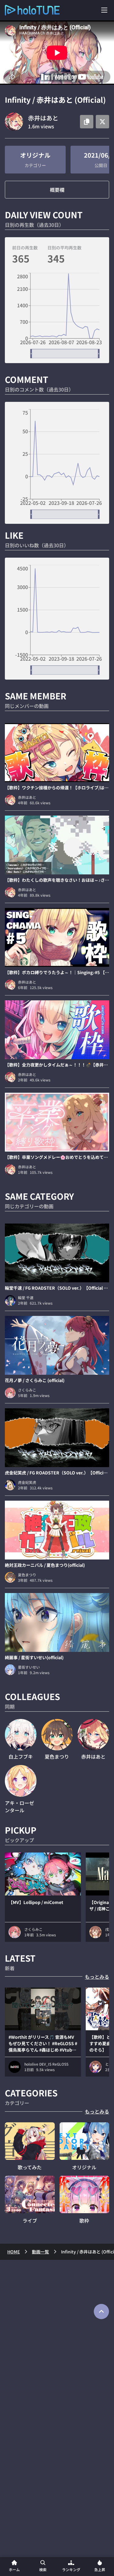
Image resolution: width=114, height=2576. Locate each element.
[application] (57, 316)
